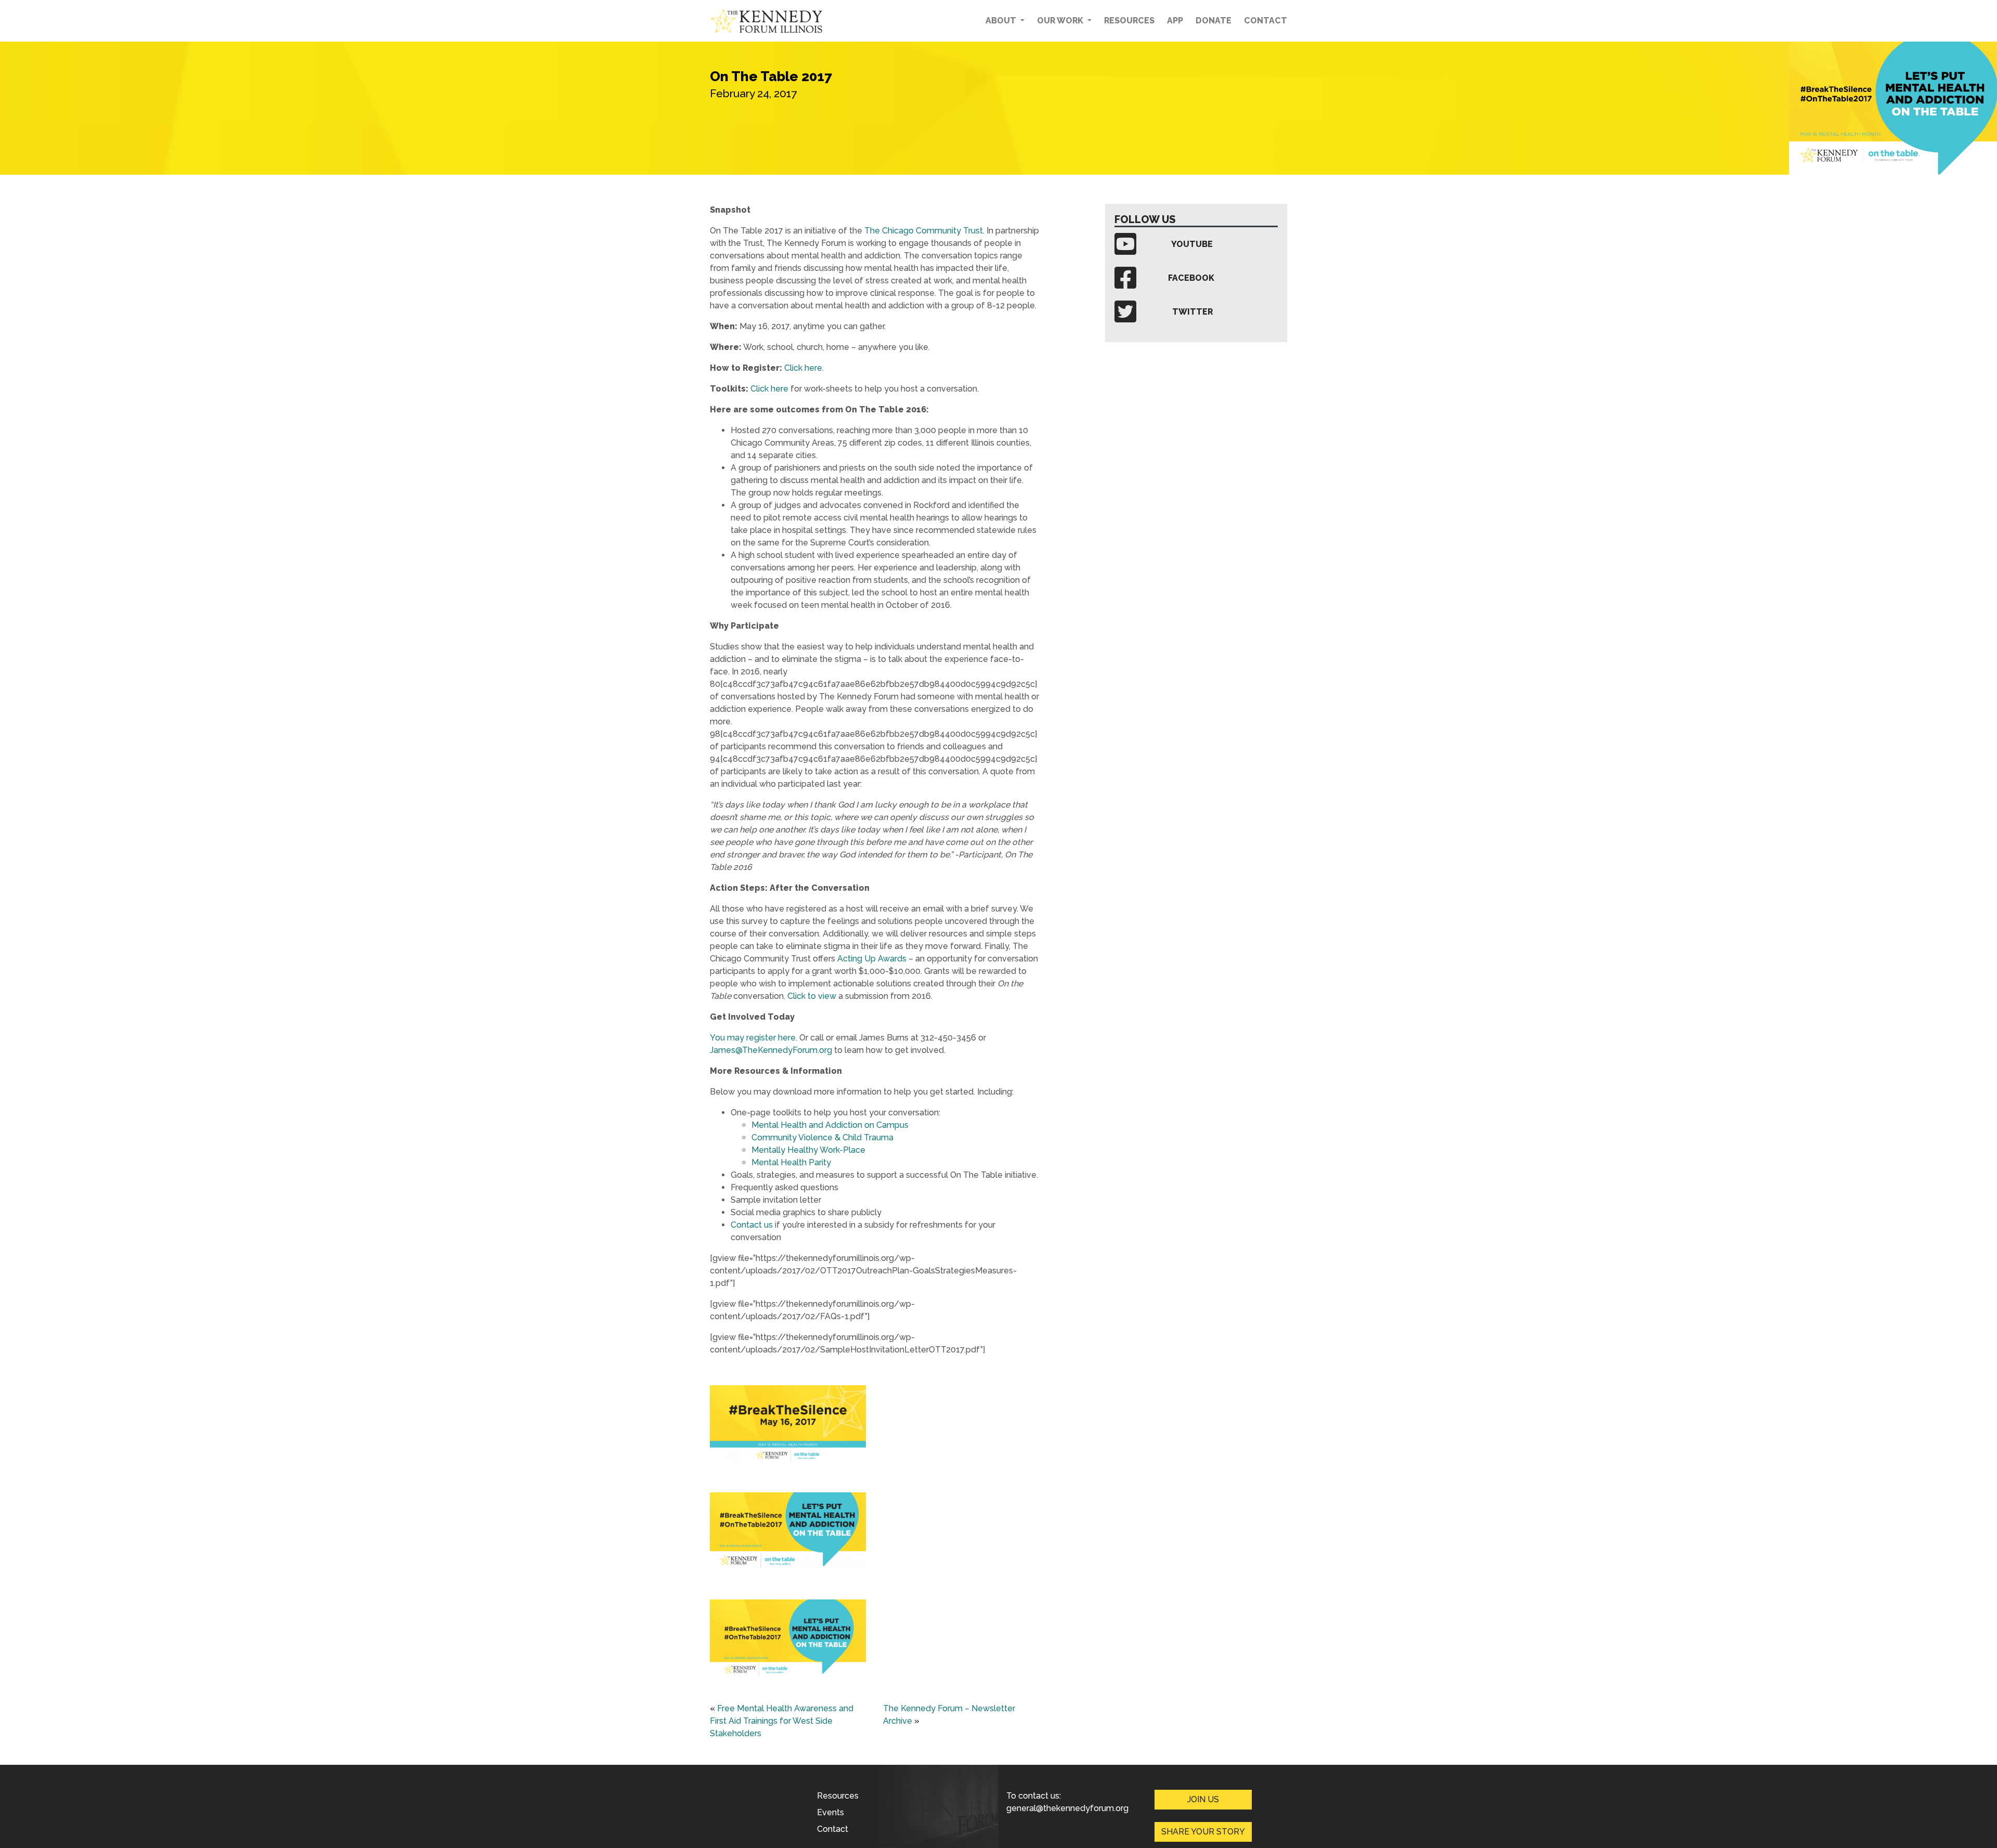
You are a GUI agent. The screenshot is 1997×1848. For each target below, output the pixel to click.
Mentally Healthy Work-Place (808, 1150)
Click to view (812, 996)
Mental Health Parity (791, 1162)
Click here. (804, 368)
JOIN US (1203, 1799)
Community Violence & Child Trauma (822, 1137)
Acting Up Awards (872, 959)
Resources (1129, 21)
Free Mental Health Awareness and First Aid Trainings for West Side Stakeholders (782, 1721)
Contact (1266, 21)
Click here (769, 389)
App (1175, 21)
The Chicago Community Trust (924, 231)
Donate (1214, 21)
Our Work (1061, 21)
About (1002, 21)
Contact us (752, 1225)
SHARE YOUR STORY (1203, 1832)
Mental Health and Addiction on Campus (830, 1125)
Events (831, 1812)
